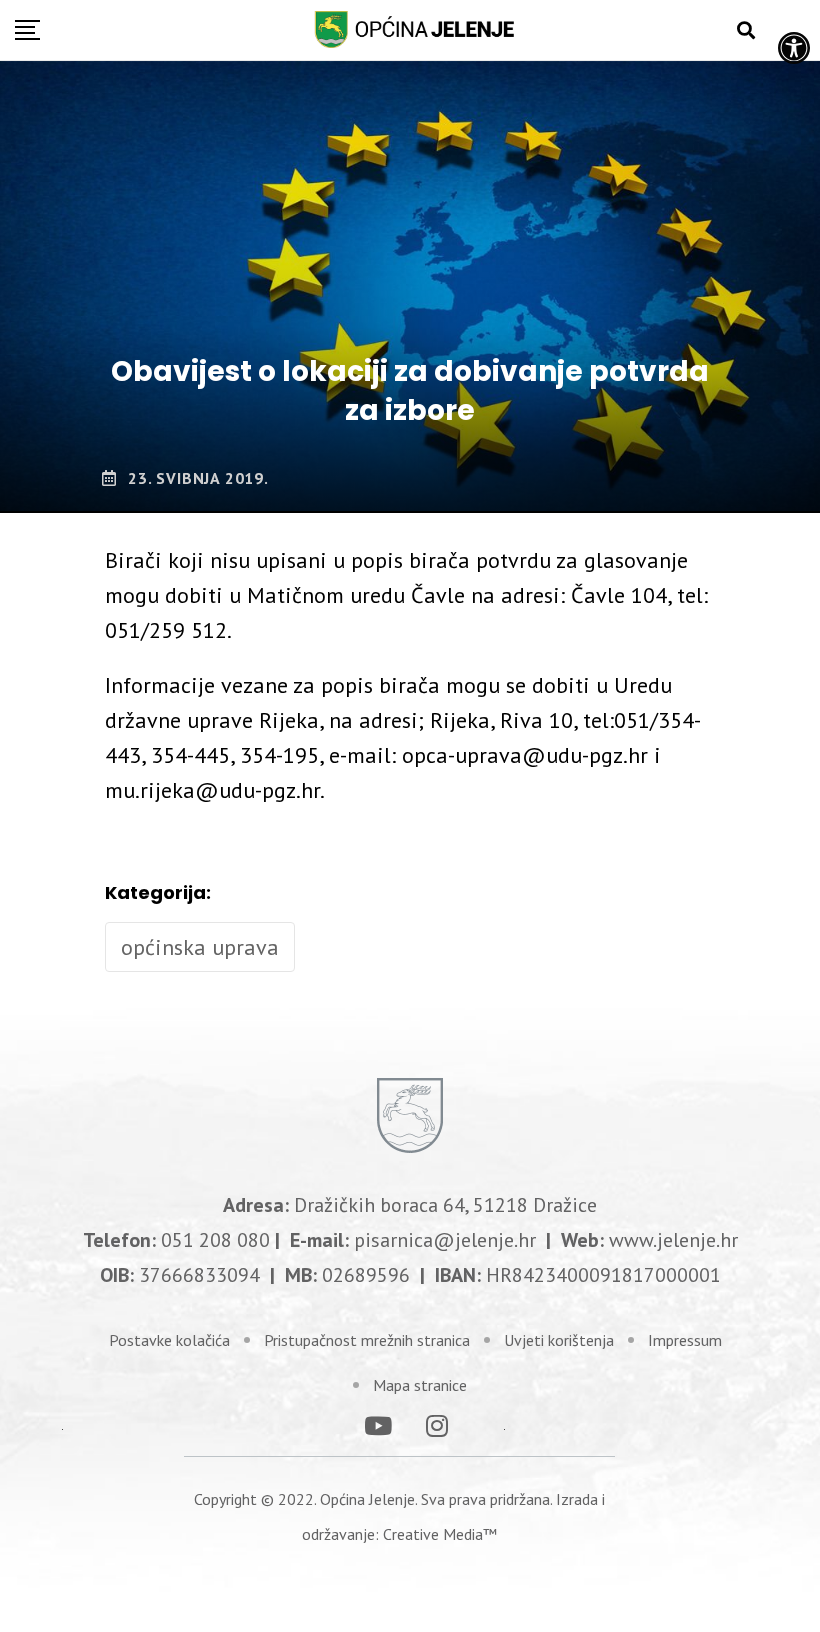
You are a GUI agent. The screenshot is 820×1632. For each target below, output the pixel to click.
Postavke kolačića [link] (169, 1340)
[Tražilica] (746, 30)
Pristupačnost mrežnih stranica (367, 1340)
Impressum (685, 1340)
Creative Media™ (440, 1534)
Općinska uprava (200, 947)
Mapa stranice (420, 1385)
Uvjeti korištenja (559, 1340)
